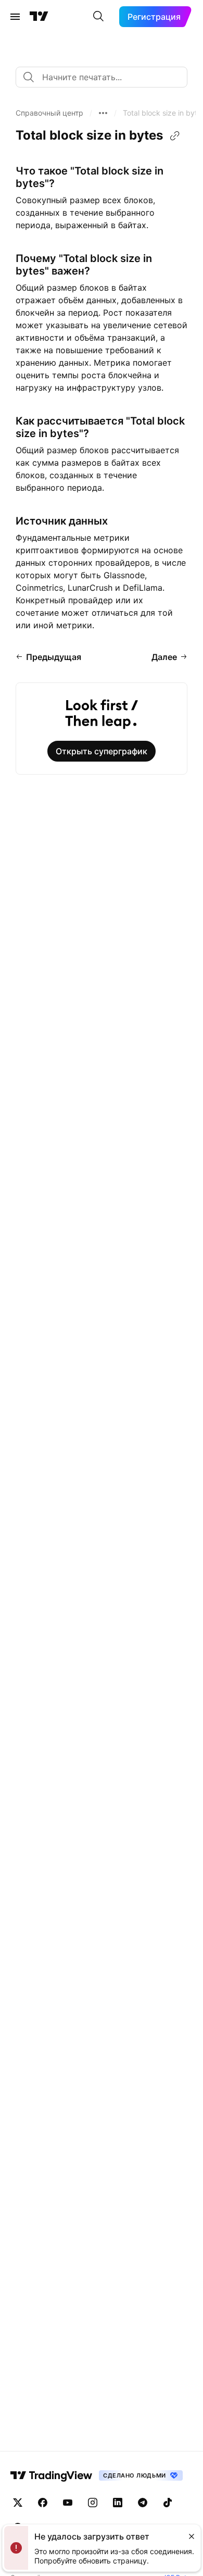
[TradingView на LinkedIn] (118, 2503)
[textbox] (106, 77)
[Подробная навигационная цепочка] (103, 113)
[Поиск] (98, 17)
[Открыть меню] (15, 17)
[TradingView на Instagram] (93, 2503)
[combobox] (102, 77)
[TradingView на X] (18, 2503)
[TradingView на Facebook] (43, 2503)
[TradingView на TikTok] (168, 2503)
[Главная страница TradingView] (39, 17)
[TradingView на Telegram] (143, 2503)
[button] (49, 113)
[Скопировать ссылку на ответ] (175, 136)
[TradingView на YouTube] (68, 2503)
